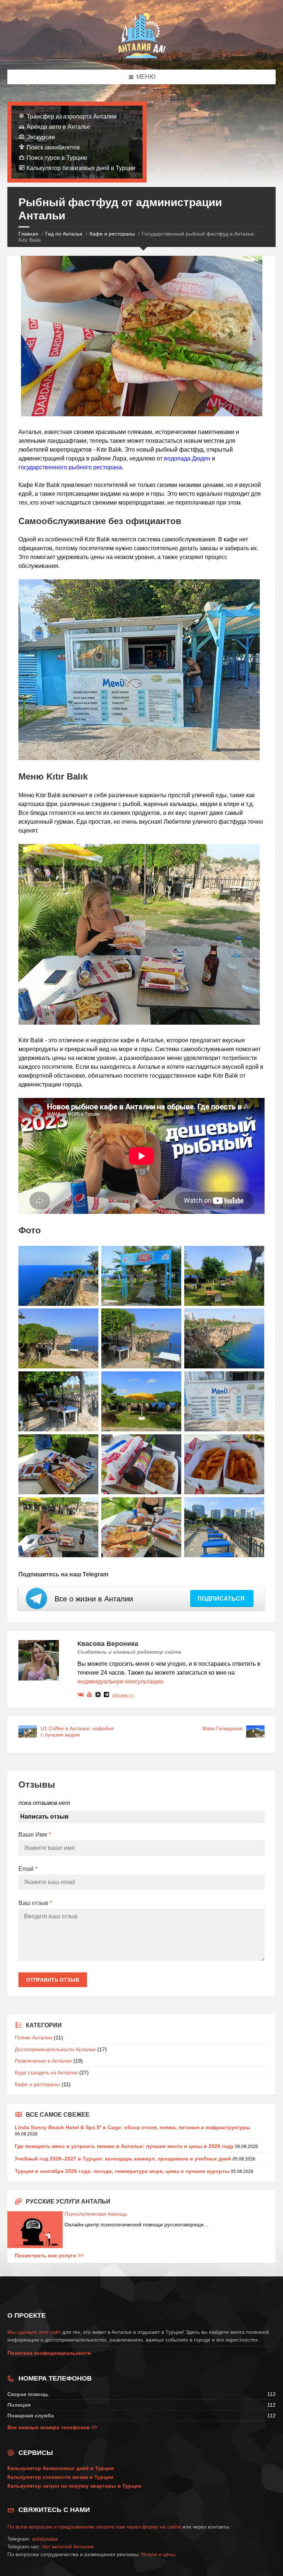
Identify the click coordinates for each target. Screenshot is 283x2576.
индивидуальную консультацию (120, 1681)
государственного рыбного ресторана (70, 467)
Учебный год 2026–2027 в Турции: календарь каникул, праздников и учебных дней (123, 2159)
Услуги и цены (158, 2554)
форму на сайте (161, 2527)
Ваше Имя (35, 1835)
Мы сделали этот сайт (34, 2332)
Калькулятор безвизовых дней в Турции (81, 168)
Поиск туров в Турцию (57, 158)
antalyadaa (45, 2539)
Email (28, 1869)
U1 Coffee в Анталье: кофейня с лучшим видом (77, 1732)
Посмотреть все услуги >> (49, 2255)
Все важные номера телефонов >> (52, 2427)
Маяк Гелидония (222, 1728)
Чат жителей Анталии (68, 2547)
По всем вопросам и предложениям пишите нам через (75, 2527)
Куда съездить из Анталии (46, 2073)
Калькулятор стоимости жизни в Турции (60, 2477)
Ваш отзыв (35, 1903)
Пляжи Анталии (34, 2038)
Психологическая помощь (96, 2214)
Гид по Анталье (64, 234)
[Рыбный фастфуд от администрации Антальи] (58, 1276)
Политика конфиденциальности (49, 2353)
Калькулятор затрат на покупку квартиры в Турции (74, 2486)
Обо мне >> (123, 1695)
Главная (28, 234)
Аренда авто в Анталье (58, 127)
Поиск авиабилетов (53, 147)
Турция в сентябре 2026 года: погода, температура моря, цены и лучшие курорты (122, 2171)
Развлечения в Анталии (43, 2061)
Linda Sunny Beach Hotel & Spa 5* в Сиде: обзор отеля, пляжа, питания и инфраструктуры (132, 2127)
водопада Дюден (187, 458)
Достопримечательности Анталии (55, 2049)
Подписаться (222, 1599)
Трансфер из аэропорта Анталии (71, 116)
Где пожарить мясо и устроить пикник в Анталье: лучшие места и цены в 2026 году (124, 2146)
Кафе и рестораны (112, 234)
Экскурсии (41, 137)
